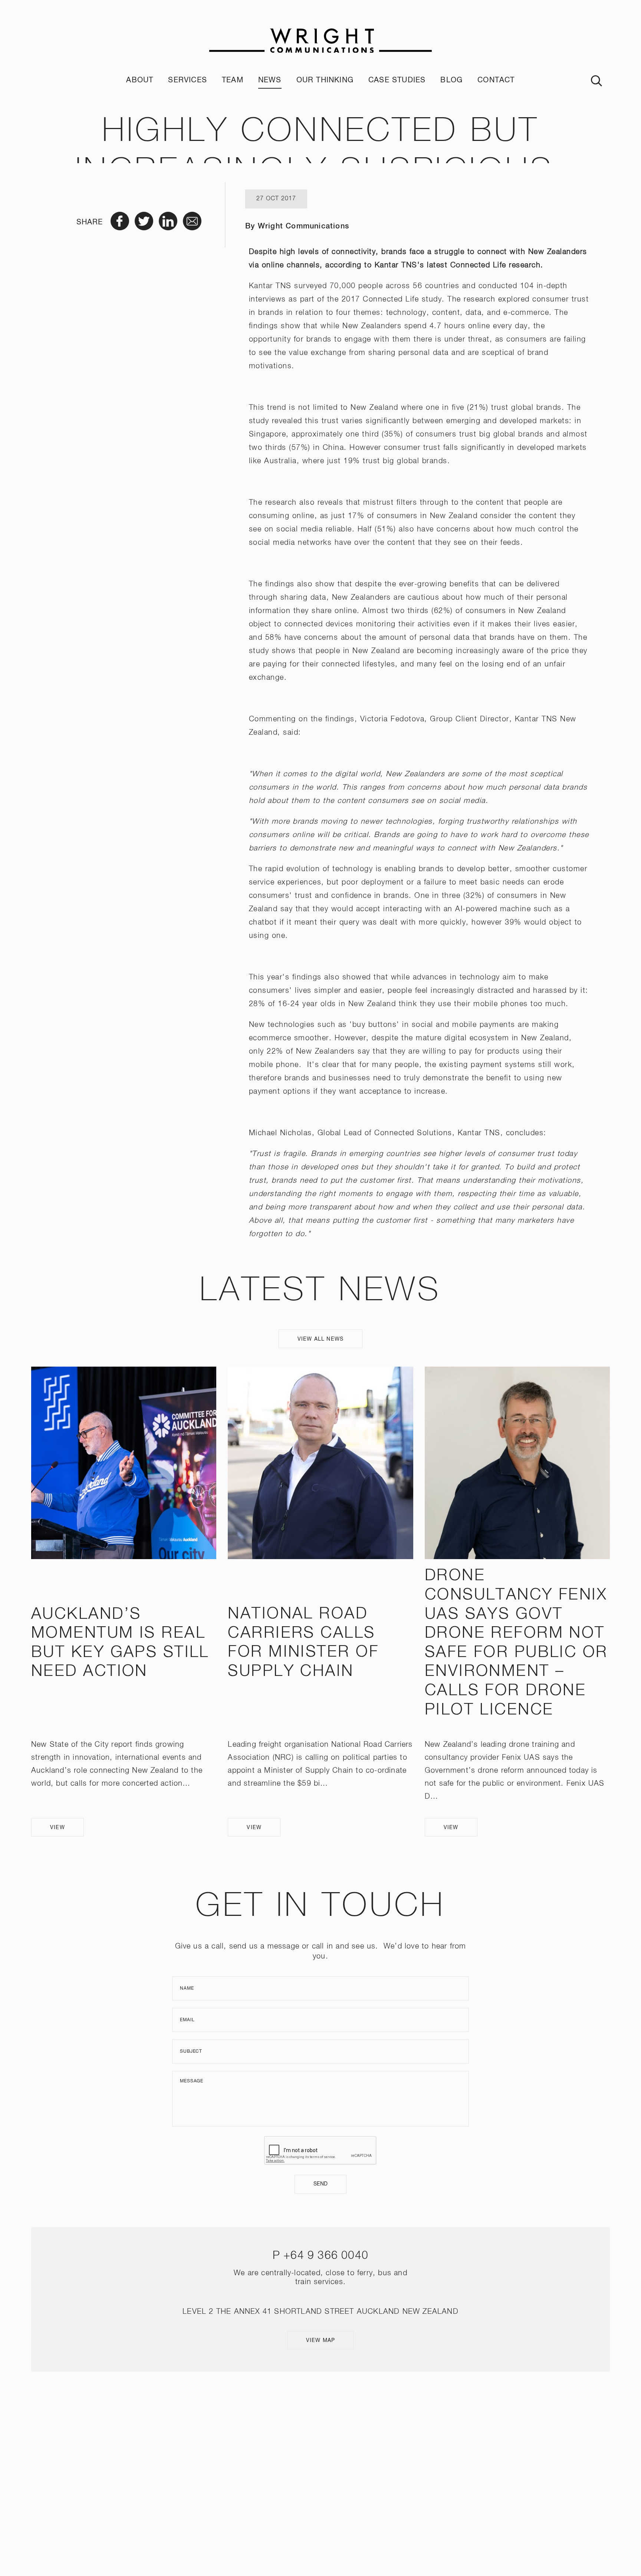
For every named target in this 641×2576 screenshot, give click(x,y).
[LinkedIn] (331, 2469)
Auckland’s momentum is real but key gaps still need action (120, 1643)
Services (188, 80)
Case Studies (397, 80)
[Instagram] (310, 2469)
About (140, 80)
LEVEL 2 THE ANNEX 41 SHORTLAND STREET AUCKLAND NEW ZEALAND (320, 2312)
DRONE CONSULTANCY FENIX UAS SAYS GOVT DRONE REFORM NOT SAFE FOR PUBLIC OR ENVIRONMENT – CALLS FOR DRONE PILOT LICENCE (516, 1643)
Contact (496, 80)
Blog (451, 80)
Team (233, 80)
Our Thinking (325, 80)
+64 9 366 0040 (326, 2256)
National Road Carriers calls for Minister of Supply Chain (303, 1643)
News (270, 80)
